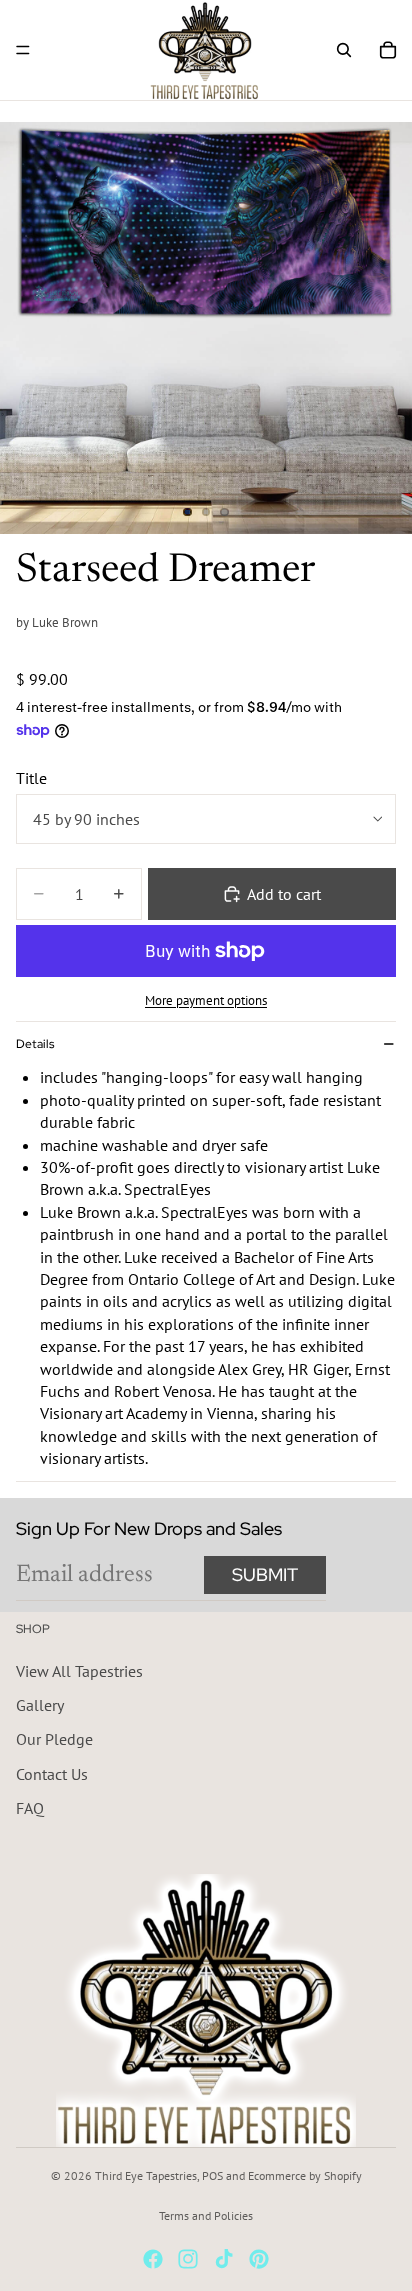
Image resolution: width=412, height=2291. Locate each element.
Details (35, 1044)
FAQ (30, 1808)
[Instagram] (188, 2259)
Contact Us (52, 1774)
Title (31, 778)
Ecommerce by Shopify (305, 2175)
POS (212, 2175)
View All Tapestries (79, 1671)
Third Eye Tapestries (146, 2175)
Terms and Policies (206, 2215)
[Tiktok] (224, 2259)
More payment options (206, 1000)
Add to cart (284, 894)
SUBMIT (265, 1574)
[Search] (344, 50)
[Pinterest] (259, 2259)
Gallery (40, 1705)
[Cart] (388, 50)
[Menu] (23, 50)
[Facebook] (153, 2259)
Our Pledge (54, 1739)
